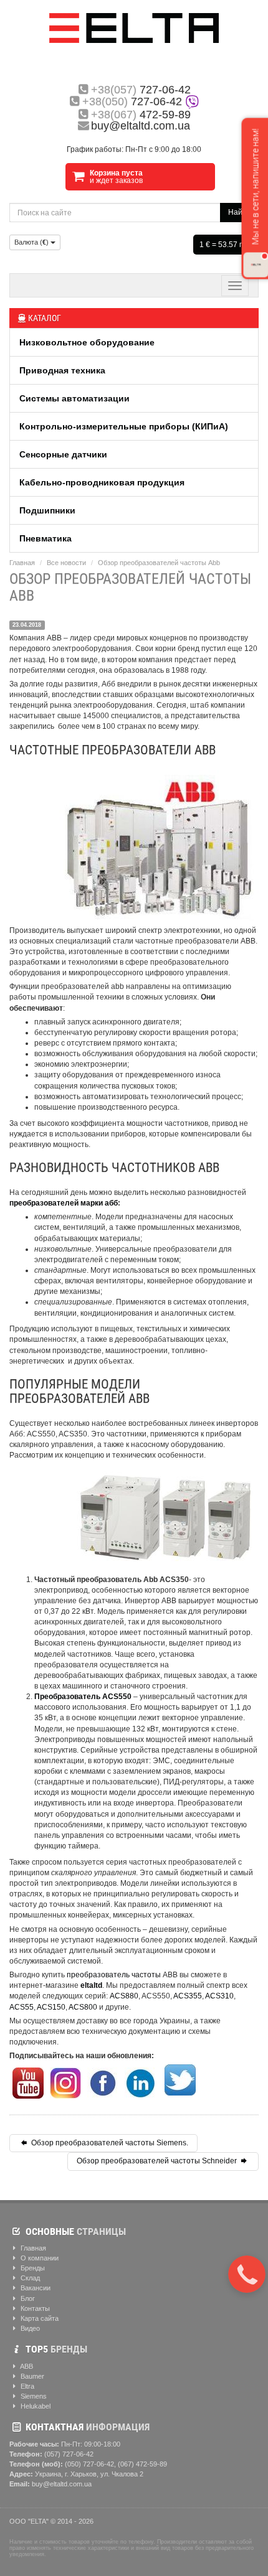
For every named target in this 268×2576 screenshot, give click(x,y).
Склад (29, 2278)
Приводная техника (62, 370)
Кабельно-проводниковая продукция (102, 482)
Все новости (66, 563)
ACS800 (83, 2007)
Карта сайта (39, 2318)
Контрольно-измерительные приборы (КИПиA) (124, 426)
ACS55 (22, 2007)
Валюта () (32, 242)
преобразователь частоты (114, 1975)
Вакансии (35, 2288)
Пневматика (45, 538)
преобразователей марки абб (64, 1203)
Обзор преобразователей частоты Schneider (158, 2161)
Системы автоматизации (74, 398)
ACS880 (124, 1996)
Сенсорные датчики (63, 454)
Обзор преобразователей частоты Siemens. (109, 2143)
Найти (239, 212)
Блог (27, 2298)
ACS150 (51, 2007)
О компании (39, 2258)
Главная (22, 563)
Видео (29, 2328)
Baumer (31, 2376)
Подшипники (47, 510)
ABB (26, 2366)
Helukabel (35, 2406)
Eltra (26, 2386)
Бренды (32, 2268)
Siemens (33, 2396)
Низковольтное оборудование (87, 342)
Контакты (34, 2308)
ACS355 (188, 1996)
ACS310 (219, 1996)
